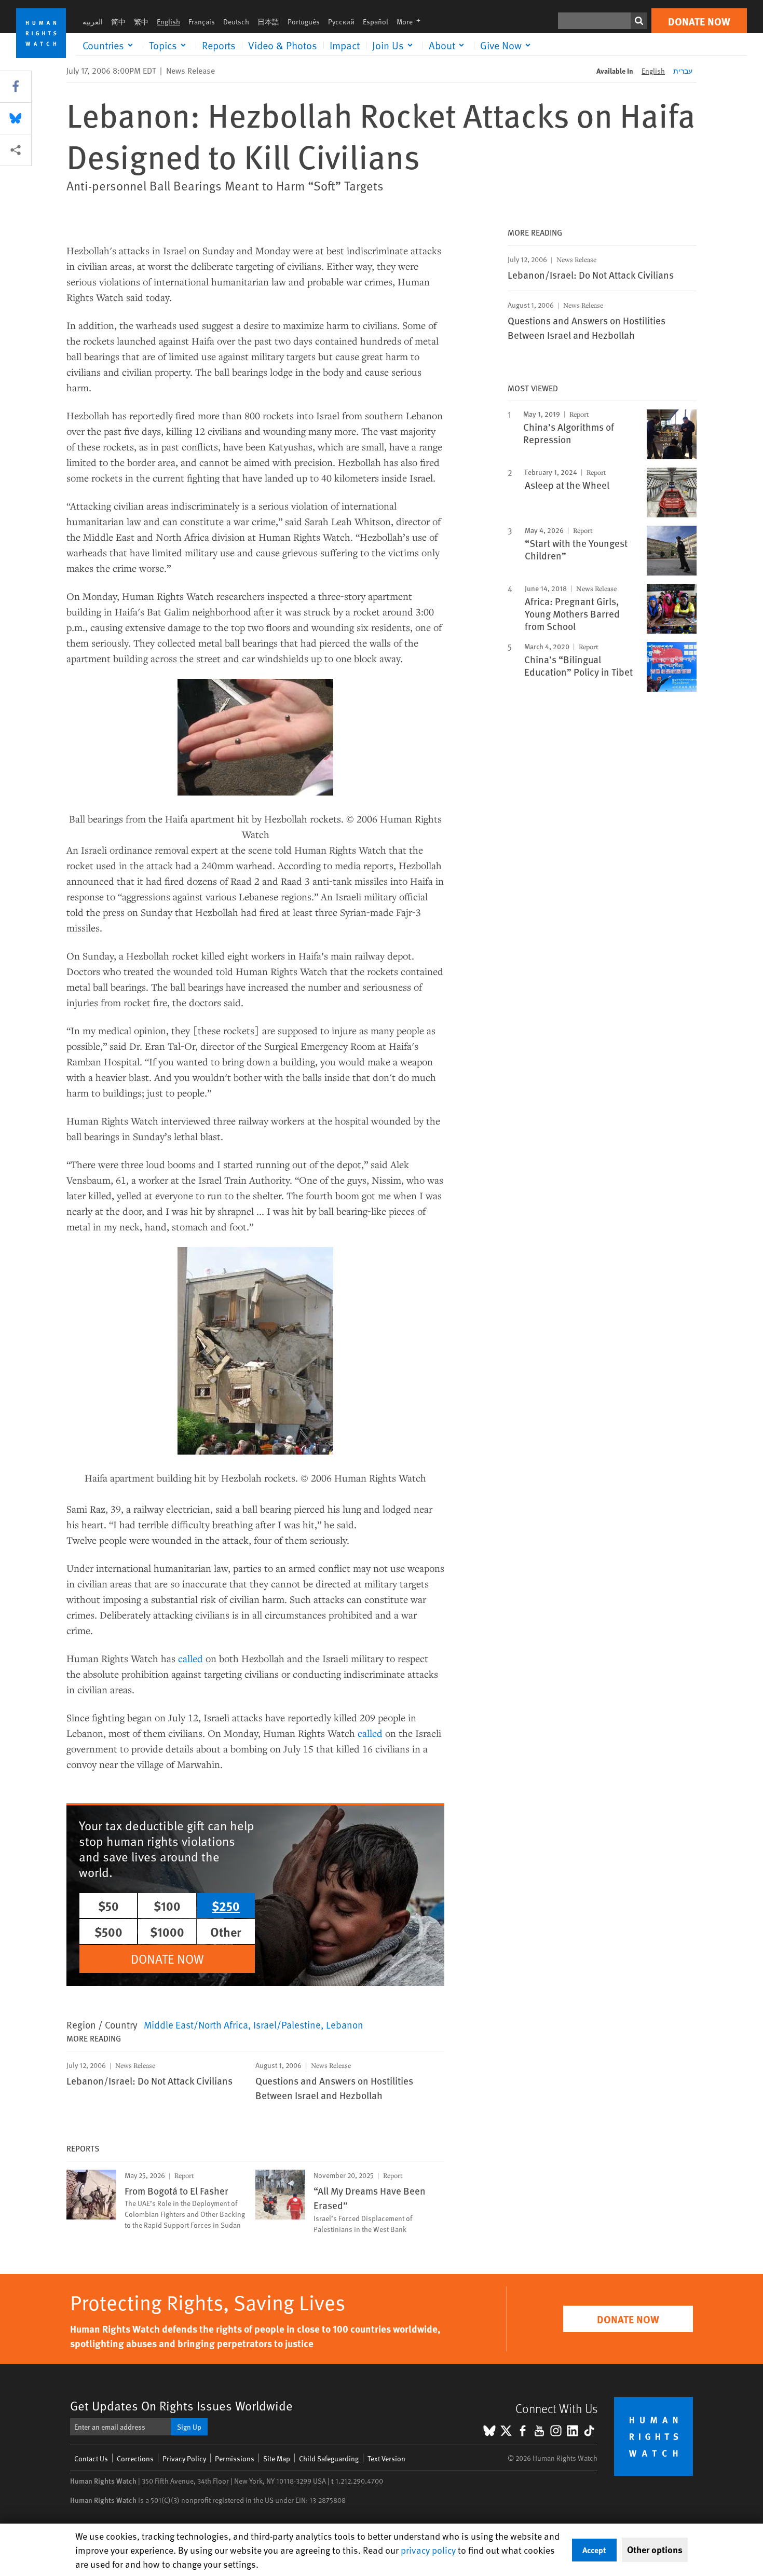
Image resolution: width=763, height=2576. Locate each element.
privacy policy (428, 2550)
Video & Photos (283, 45)
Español (376, 22)
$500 (108, 1931)
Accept (594, 2550)
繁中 (141, 22)
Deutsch (236, 22)
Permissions (235, 2458)
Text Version (386, 2458)
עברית (683, 71)
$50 (108, 1906)
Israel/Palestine (287, 2024)
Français (202, 22)
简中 (118, 22)
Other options (655, 2550)
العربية (93, 22)
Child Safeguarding (329, 2458)
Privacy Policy (184, 2458)
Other (226, 1931)
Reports (219, 45)
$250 (226, 1906)
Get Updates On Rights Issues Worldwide (181, 2406)
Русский (341, 22)
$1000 (167, 1931)
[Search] (639, 21)
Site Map (277, 2458)
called (190, 1658)
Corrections (135, 2458)
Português (304, 22)
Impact (345, 45)
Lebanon (345, 2024)
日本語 (268, 22)
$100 (167, 1906)
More (412, 22)
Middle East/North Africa (196, 2024)
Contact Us (91, 2458)
